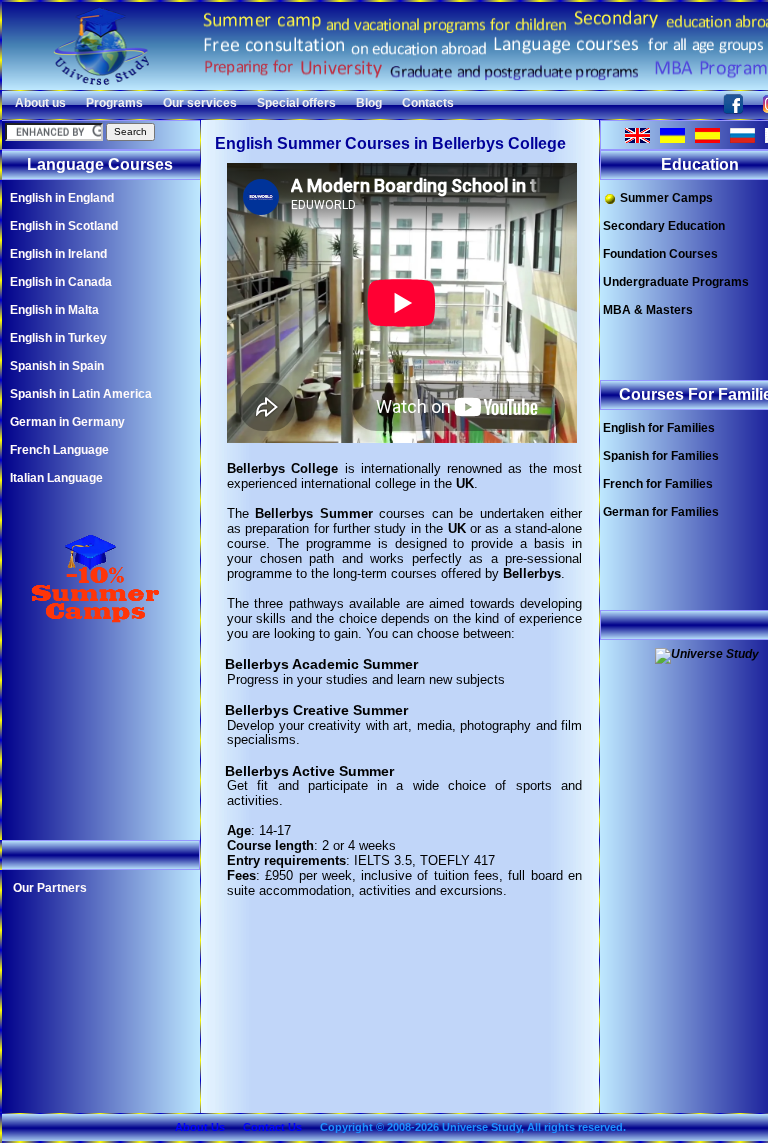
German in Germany (67, 422)
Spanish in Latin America (81, 394)
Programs (114, 103)
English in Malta (54, 310)
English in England (62, 198)
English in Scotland (64, 226)
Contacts (428, 103)
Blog (369, 103)
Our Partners (50, 888)
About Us (200, 1127)
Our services (200, 103)
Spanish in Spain (57, 366)
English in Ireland (58, 254)
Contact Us (272, 1127)
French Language (59, 450)
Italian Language (56, 478)
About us (40, 103)
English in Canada (61, 282)
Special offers (296, 103)
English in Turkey (58, 338)
